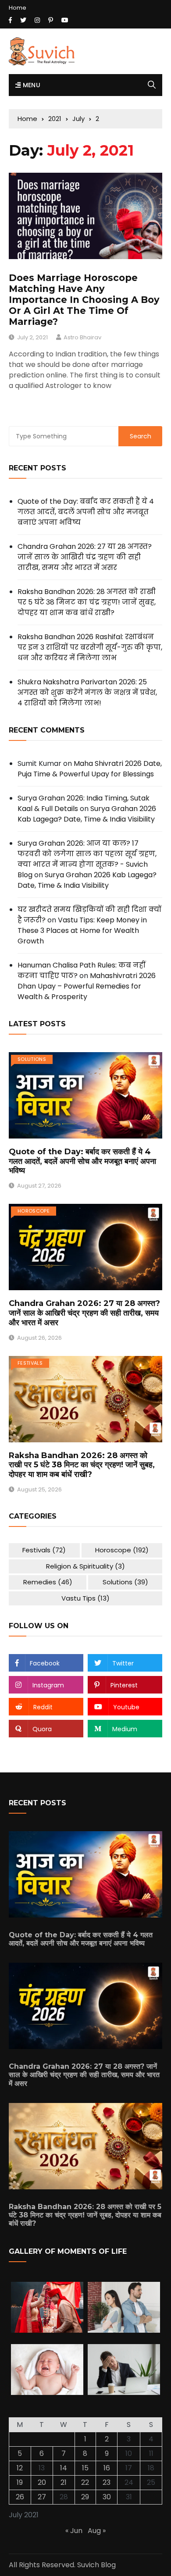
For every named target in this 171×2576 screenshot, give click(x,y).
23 (107, 2482)
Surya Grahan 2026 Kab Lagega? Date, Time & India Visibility (87, 814)
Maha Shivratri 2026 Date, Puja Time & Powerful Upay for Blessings (90, 769)
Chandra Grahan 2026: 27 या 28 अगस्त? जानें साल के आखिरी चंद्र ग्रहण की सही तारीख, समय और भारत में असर (85, 557)
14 (64, 2468)
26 (20, 2497)
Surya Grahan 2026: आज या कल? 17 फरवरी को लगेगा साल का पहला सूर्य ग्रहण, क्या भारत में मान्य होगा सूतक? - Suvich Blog (87, 859)
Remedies (48, 1582)
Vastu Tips (85, 1598)
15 (85, 2468)
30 (107, 2497)
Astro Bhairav (82, 337)
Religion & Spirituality (85, 1566)
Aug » (97, 2531)
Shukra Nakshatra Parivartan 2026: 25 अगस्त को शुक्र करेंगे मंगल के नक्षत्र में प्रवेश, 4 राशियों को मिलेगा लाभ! (87, 692)
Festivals (30, 1363)
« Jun (74, 2531)
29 (85, 2497)
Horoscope (34, 1211)
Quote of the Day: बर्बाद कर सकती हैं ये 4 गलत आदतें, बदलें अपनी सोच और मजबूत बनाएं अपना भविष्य (86, 512)
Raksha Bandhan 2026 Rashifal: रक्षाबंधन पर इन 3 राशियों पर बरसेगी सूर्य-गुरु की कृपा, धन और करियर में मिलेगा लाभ (90, 647)
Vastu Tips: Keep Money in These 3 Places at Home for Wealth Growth (82, 930)
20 (42, 2482)
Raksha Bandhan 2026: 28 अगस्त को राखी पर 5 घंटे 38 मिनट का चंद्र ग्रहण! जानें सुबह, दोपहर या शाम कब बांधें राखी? (87, 602)
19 (20, 2482)
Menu (30, 85)
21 (64, 2482)
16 (107, 2468)
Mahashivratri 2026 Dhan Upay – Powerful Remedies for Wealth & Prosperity (87, 986)
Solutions (32, 1059)
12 (20, 2468)
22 (85, 2482)
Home (18, 8)
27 (42, 2497)
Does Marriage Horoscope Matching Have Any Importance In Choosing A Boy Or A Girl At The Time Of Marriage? (84, 300)
